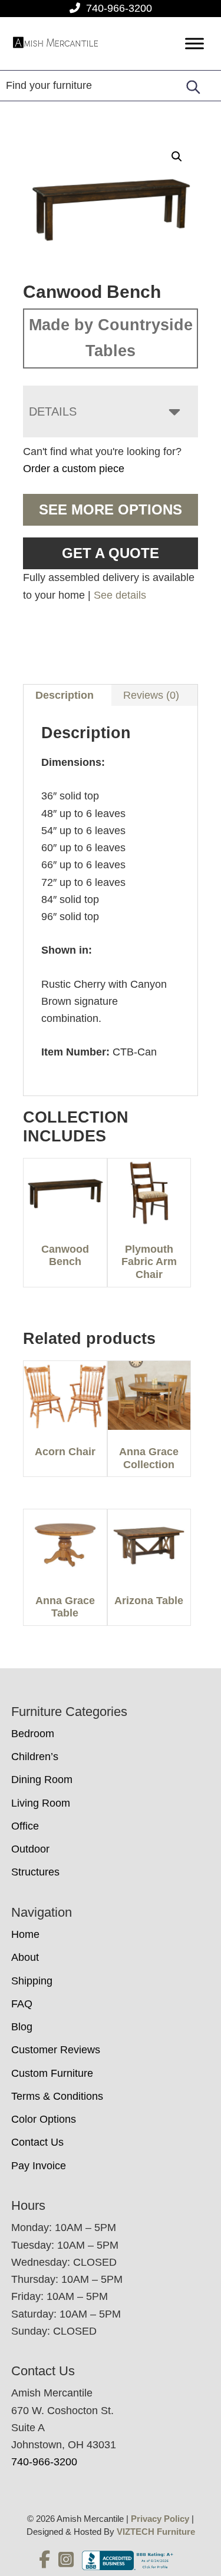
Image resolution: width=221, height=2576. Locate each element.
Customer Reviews (56, 2050)
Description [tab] (65, 695)
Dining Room (42, 1780)
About (25, 1957)
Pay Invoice (39, 2166)
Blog (22, 2027)
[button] (177, 157)
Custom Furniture (52, 2073)
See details (120, 595)
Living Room (41, 1803)
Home (25, 1934)
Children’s (35, 1757)
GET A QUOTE (111, 553)
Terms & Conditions (57, 2096)
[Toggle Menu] (194, 44)
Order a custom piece (74, 469)
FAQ (22, 2004)
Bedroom (33, 1734)
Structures (35, 1872)
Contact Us (37, 2142)
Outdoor (30, 1849)
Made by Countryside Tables (111, 338)
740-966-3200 (119, 8)
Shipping (32, 1981)
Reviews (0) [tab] (151, 695)
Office (25, 1826)
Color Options (44, 2119)
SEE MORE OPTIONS (111, 509)
